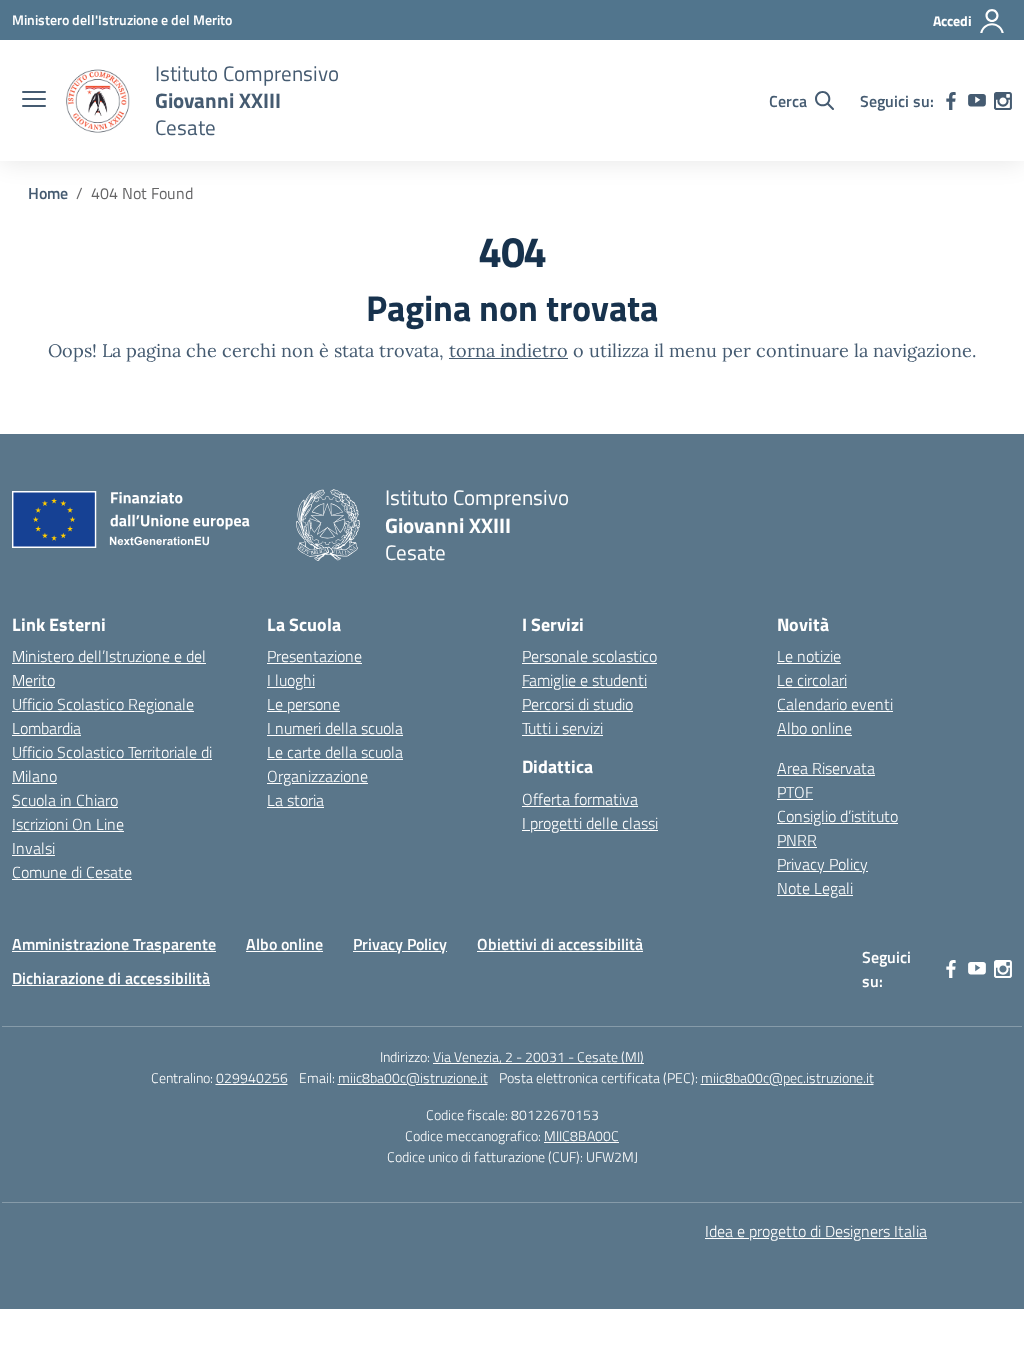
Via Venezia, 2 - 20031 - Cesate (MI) (538, 1056)
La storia (295, 800)
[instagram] (1003, 101)
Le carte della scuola (335, 752)
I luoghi (291, 680)
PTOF (795, 792)
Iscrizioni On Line (68, 824)
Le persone (303, 704)
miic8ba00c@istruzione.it (413, 1077)
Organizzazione (317, 776)
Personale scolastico (589, 656)
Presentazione (314, 656)
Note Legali (815, 888)
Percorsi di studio (577, 704)
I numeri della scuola (335, 728)
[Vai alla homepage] (98, 101)
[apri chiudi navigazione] (34, 101)
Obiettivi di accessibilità (560, 944)
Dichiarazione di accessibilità (111, 978)
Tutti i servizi (562, 728)
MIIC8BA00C (581, 1135)
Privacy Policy (822, 864)
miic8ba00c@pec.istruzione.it (787, 1077)
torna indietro (508, 350)
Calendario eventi (835, 704)
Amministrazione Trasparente (114, 944)
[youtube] (977, 101)
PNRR (797, 840)
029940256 (252, 1077)
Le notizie (809, 656)
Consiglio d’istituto (837, 816)
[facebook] (951, 101)
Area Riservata (826, 768)
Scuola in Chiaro (65, 800)
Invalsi (33, 848)
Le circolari (812, 680)
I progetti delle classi (590, 823)
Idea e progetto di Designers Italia (816, 1231)
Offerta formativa (580, 799)
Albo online (814, 728)
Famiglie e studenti (584, 680)
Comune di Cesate (72, 872)
